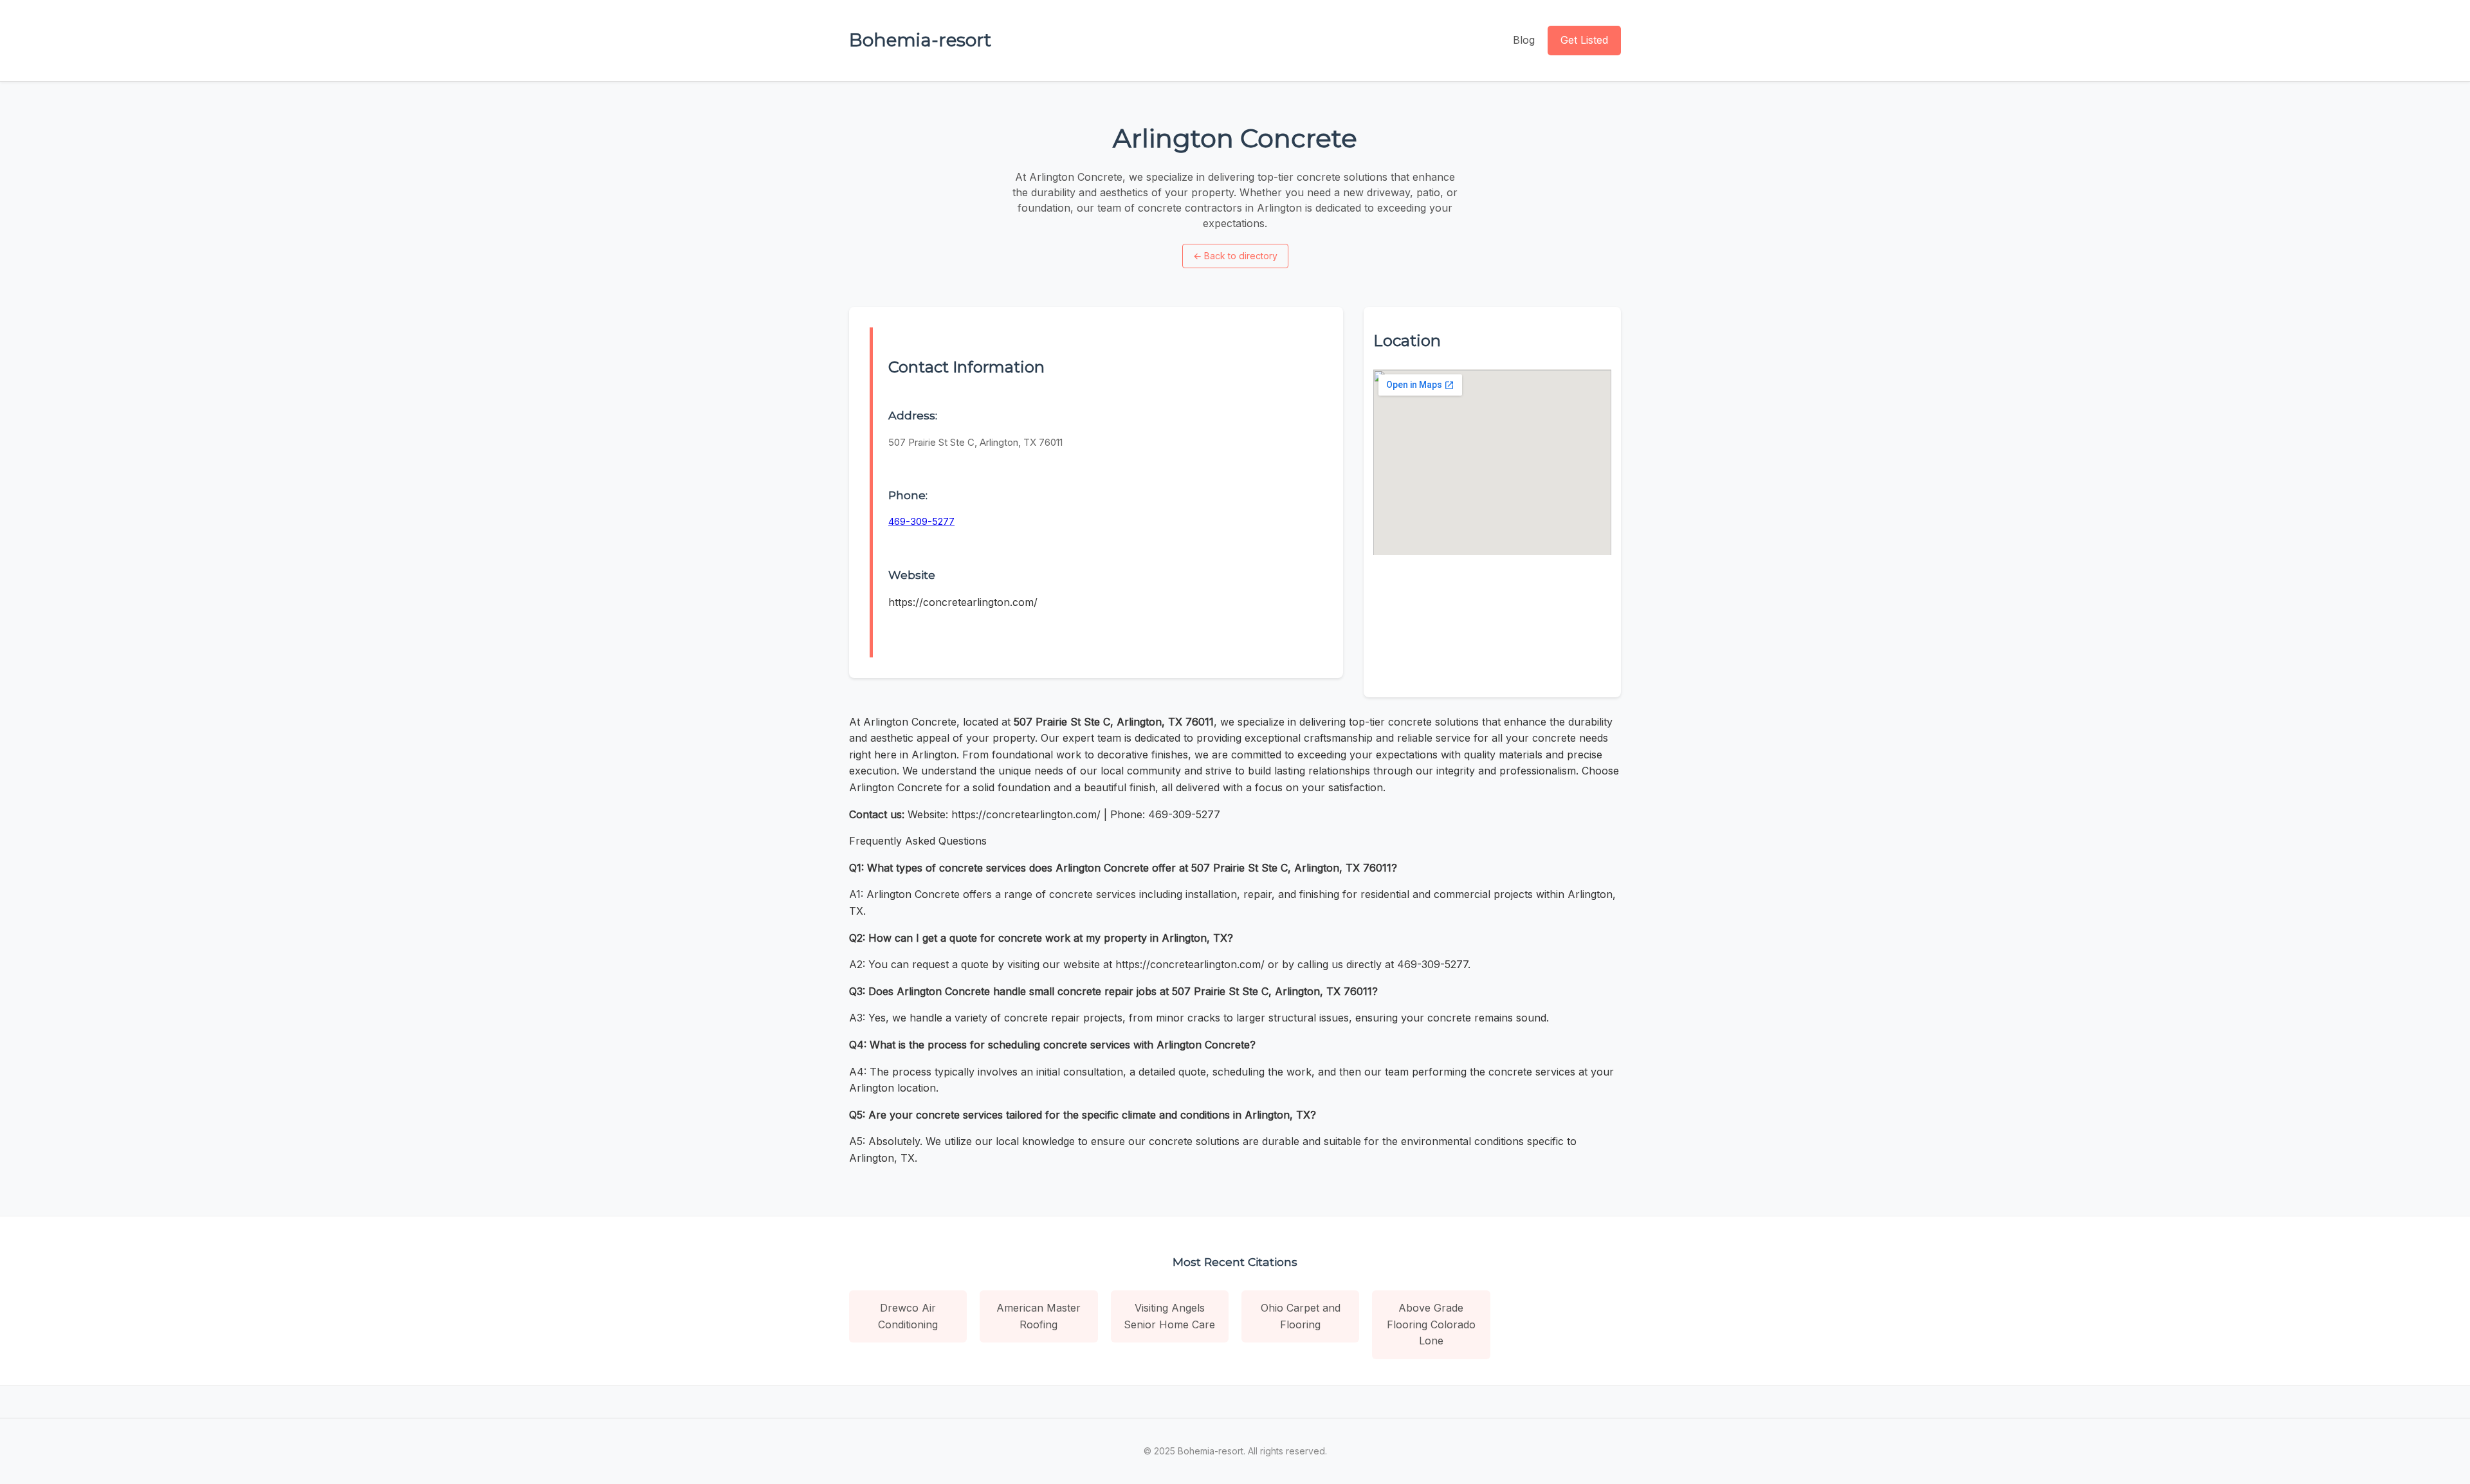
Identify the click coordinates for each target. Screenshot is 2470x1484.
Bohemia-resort (920, 40)
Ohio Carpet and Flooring (1301, 1316)
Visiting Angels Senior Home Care (1169, 1316)
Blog (1524, 40)
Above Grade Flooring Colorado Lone (1431, 1324)
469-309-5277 (921, 521)
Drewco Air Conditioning (908, 1316)
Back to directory (1235, 256)
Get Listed (1584, 40)
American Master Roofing (1038, 1316)
